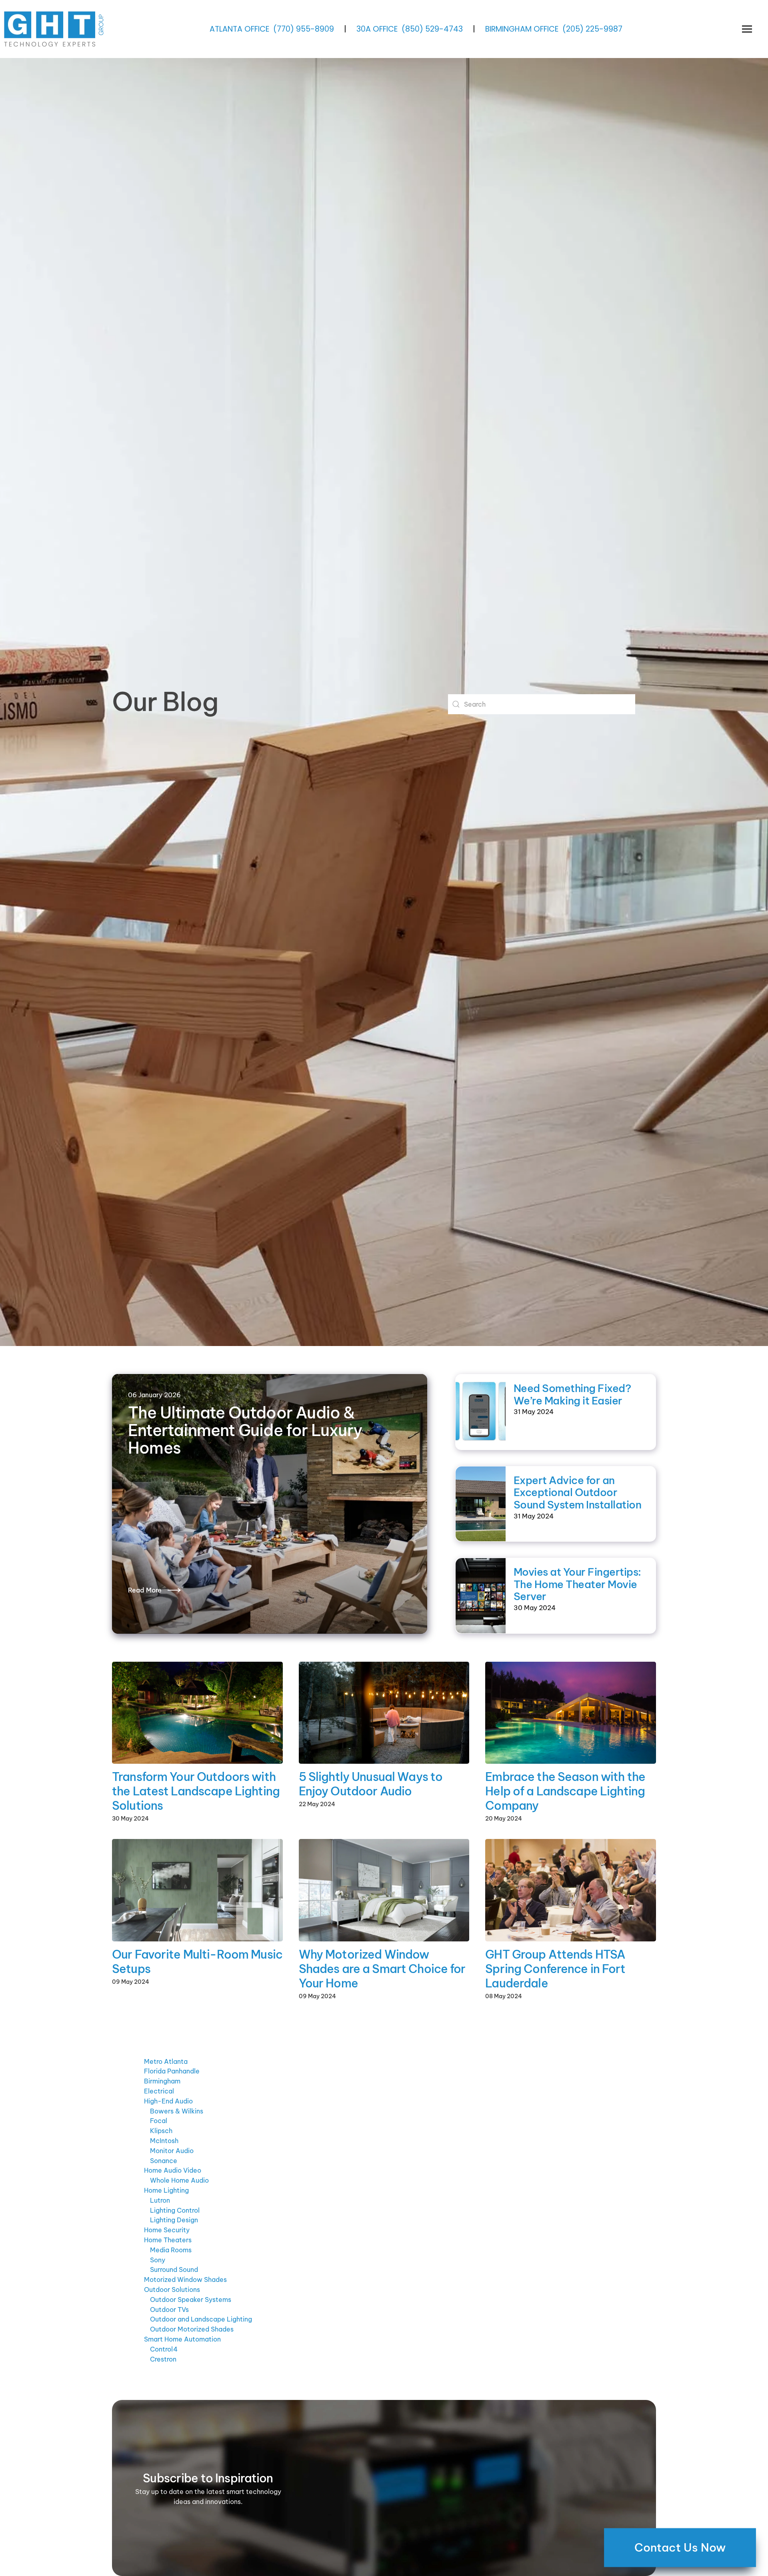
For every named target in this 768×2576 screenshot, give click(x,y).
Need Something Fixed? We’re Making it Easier (572, 1394)
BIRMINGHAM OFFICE (522, 29)
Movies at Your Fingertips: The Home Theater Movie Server (577, 1584)
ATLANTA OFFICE (239, 29)
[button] (747, 29)
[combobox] (542, 704)
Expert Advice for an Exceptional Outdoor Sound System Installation (577, 1492)
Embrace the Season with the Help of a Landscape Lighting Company (565, 1791)
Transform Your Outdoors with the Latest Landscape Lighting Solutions (196, 1791)
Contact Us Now (680, 2547)
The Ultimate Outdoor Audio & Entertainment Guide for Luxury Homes (245, 1430)
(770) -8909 (304, 29)
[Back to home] (55, 29)
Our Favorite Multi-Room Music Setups (197, 1962)
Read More (145, 1590)
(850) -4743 (432, 29)
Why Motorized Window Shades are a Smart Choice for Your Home (382, 1969)
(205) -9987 (592, 29)
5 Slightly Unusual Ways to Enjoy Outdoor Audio (371, 1784)
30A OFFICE (377, 29)
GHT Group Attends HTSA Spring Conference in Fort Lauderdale (555, 1969)
